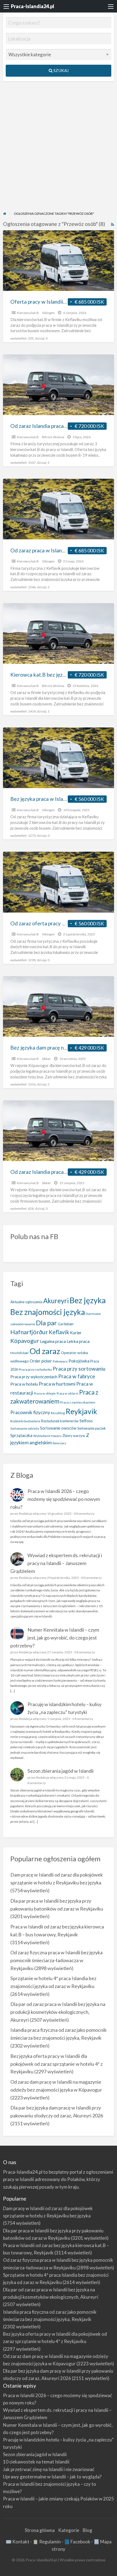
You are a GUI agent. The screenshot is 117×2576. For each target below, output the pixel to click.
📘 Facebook (77, 2542)
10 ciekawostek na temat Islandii (36, 2462)
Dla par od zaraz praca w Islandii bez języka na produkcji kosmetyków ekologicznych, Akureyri (58, 2012)
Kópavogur (25, 1341)
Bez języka (88, 1300)
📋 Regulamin (47, 2542)
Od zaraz (45, 1351)
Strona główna (40, 2530)
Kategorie (69, 2530)
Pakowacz (60, 1361)
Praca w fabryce (77, 1376)
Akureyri (56, 1301)
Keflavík (59, 1332)
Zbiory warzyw (74, 1436)
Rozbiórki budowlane (25, 1421)
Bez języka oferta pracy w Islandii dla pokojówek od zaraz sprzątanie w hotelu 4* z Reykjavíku (56, 2064)
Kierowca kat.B (28, 313)
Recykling (58, 1413)
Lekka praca (78, 1341)
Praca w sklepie (45, 1393)
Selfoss (86, 1421)
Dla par (46, 1323)
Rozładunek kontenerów (60, 1421)
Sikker (46, 1059)
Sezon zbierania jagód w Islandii (61, 1771)
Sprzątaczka (21, 1435)
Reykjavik (81, 1411)
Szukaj (61, 70)
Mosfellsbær (20, 1353)
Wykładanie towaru (47, 1436)
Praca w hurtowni (57, 1384)
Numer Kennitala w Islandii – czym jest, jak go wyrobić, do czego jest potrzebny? (55, 1638)
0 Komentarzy (84, 1513)
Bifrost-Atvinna (53, 437)
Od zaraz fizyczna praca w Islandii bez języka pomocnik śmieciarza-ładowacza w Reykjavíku (56, 1960)
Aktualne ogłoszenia (26, 1302)
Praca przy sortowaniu (79, 1369)
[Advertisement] (59, 150)
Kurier (76, 1333)
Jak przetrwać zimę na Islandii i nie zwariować (49, 2469)
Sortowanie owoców (58, 1428)
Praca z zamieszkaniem (78, 1402)
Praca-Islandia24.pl (33, 6)
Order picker (41, 1361)
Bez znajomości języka (48, 1312)
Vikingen (48, 313)
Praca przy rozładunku (35, 1369)
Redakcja (26, 1513)
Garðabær (66, 1324)
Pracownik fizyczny (30, 1412)
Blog (87, 2530)
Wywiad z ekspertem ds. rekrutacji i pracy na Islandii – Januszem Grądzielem (56, 1563)
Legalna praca (53, 1341)
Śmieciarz (59, 1443)
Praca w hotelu (24, 1384)
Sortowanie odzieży (25, 1428)
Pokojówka (79, 1361)
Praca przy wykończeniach (34, 1377)
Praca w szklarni (67, 1393)
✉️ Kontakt (18, 2542)
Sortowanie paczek (92, 1428)
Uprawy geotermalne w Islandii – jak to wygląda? (52, 2477)
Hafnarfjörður (29, 1332)
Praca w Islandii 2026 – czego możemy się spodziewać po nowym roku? (55, 1499)
